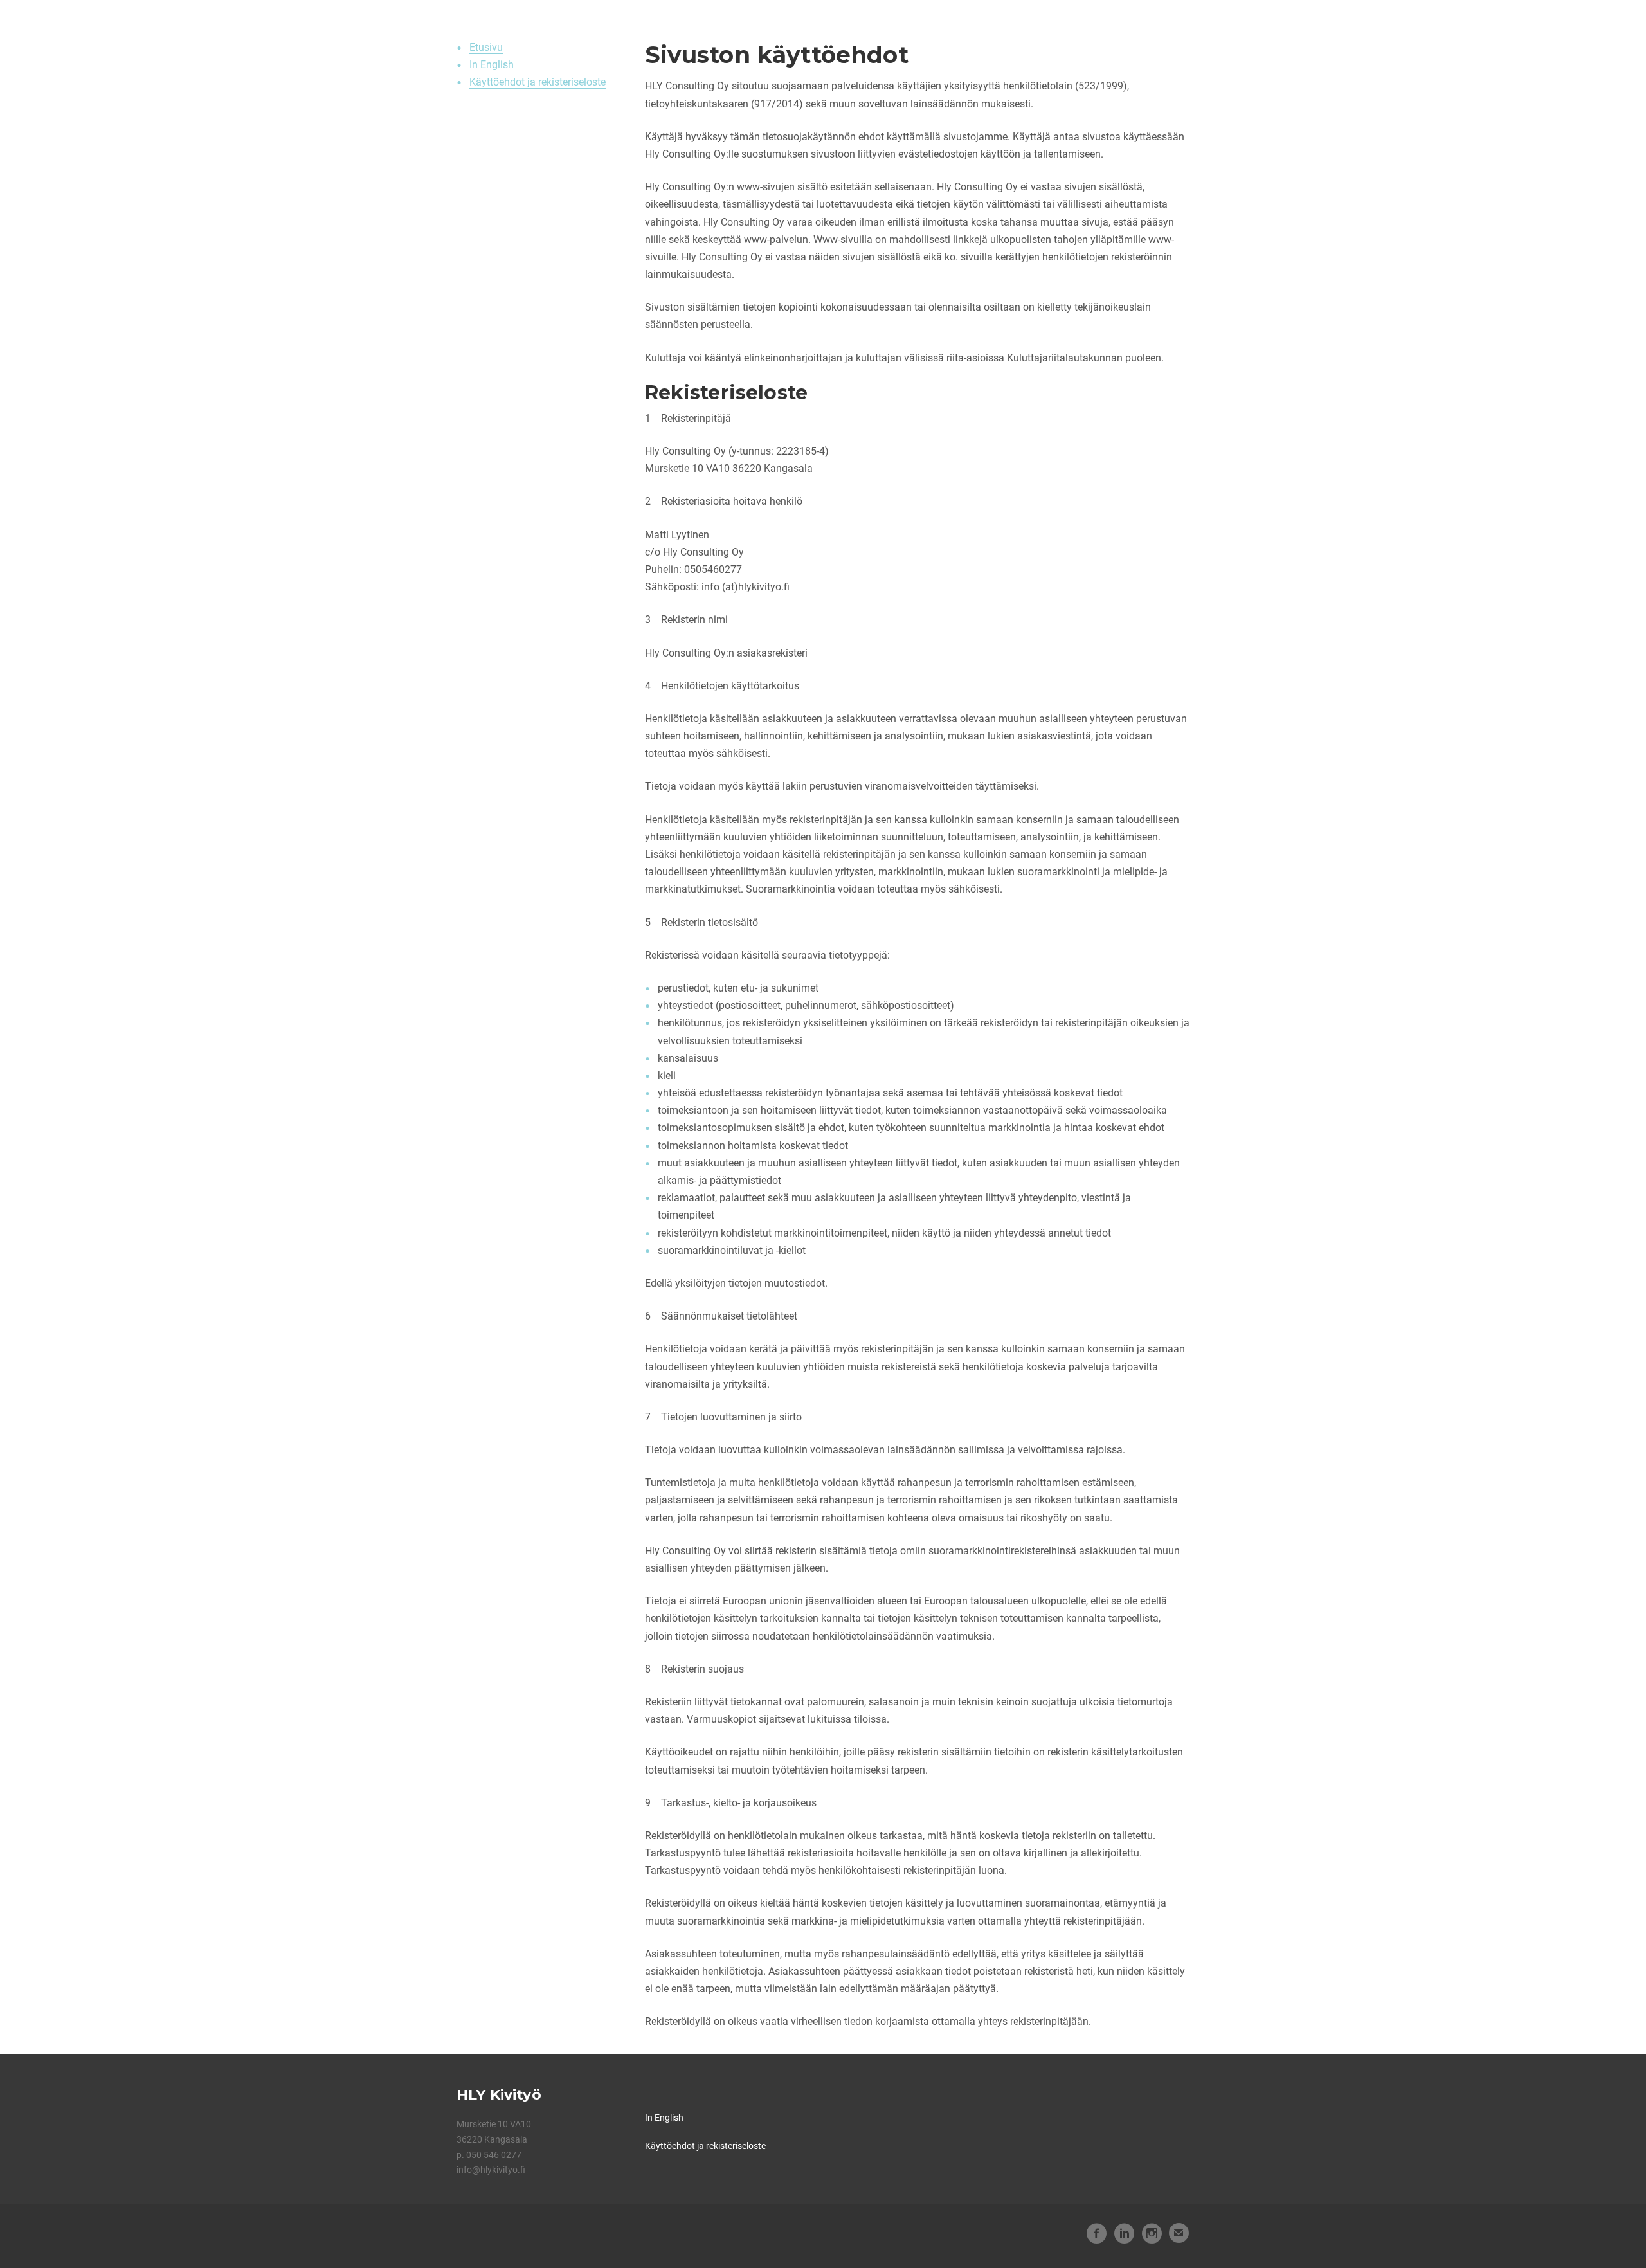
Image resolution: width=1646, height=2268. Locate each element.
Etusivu (486, 47)
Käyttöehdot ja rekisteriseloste (538, 82)
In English (492, 65)
